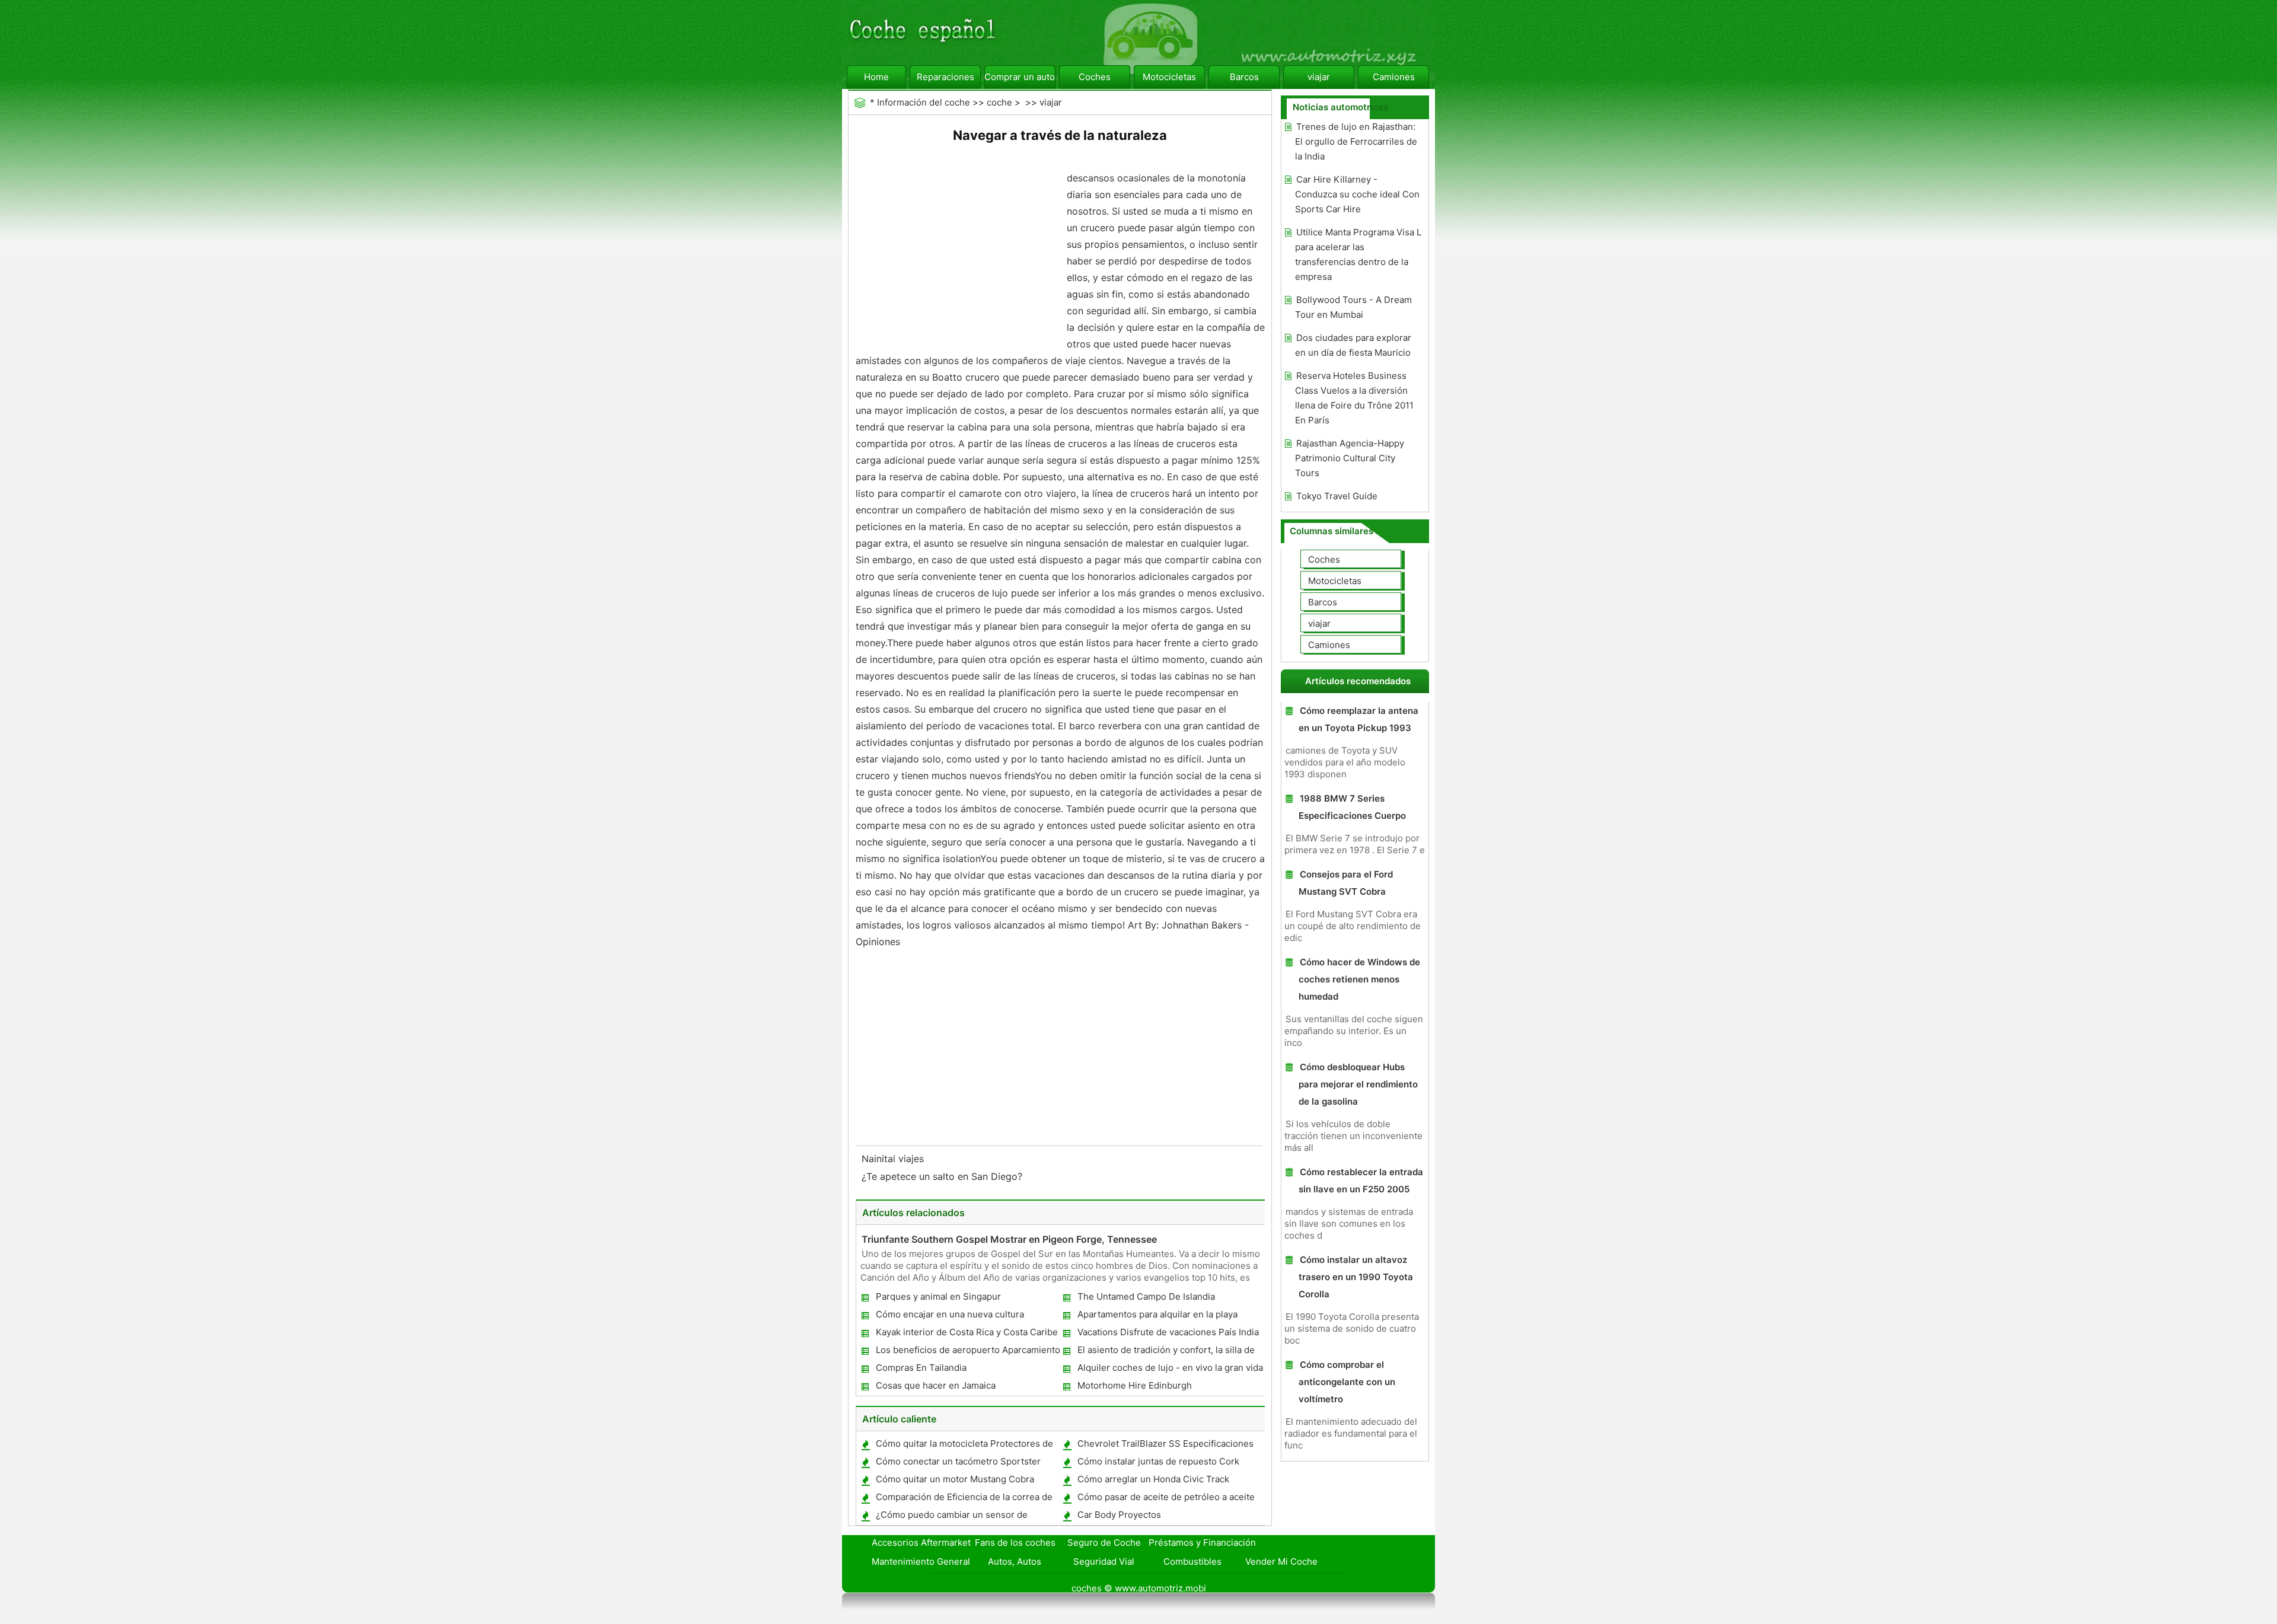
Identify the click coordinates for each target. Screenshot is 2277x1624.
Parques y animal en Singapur (938, 1296)
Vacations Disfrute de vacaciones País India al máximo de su (1168, 1334)
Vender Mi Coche (1281, 1561)
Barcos (1244, 77)
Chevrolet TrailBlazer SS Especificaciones (1165, 1443)
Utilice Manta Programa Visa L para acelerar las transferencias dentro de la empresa (1358, 254)
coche (999, 102)
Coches (1095, 77)
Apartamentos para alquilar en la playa (1157, 1314)
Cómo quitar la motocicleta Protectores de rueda (964, 1446)
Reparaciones (945, 77)
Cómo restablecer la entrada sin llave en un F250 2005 (1361, 1180)
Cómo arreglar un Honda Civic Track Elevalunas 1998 (1153, 1481)
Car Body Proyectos (1119, 1515)
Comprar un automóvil (1020, 77)
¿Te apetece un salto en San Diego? (943, 1176)
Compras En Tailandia (921, 1368)
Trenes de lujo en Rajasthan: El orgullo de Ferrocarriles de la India (1356, 141)
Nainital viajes (894, 1159)
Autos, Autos (1015, 1561)
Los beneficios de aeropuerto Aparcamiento (968, 1350)
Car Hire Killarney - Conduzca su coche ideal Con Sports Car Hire (1357, 194)
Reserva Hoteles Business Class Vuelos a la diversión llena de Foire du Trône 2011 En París (1354, 398)
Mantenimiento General (921, 1561)
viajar (1319, 77)
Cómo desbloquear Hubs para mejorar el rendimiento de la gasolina (1358, 1084)
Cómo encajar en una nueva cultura (950, 1314)
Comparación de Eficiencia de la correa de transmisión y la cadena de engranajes (964, 1499)
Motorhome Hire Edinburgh (1135, 1385)
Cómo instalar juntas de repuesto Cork (1158, 1461)
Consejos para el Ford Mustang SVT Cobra (1346, 883)
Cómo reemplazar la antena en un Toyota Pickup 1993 (1358, 719)
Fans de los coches (1015, 1542)
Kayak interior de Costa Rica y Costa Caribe (967, 1332)
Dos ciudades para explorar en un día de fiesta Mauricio (1353, 345)
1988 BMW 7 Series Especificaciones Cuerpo (1352, 807)
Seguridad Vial (1104, 1561)
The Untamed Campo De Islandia (1146, 1296)
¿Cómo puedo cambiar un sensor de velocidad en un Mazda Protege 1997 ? (956, 1517)
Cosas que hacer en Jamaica (936, 1385)
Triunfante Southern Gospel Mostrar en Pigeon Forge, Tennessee (1009, 1239)
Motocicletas (1169, 77)
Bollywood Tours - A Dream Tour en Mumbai (1353, 307)
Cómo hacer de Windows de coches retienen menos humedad (1359, 979)
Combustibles (1192, 1561)
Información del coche (924, 102)
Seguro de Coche (1104, 1542)
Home (876, 77)
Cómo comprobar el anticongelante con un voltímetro (1347, 1382)
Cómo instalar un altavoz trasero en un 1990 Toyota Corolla (1356, 1277)
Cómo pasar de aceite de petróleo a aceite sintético (1165, 1499)
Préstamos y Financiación (1202, 1542)
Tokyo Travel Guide (1337, 496)
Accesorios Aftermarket (921, 1542)
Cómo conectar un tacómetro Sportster (958, 1461)
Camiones (1394, 77)
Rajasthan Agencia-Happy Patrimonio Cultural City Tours (1350, 458)
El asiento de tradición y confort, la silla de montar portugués (1165, 1352)
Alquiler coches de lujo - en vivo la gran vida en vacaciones (1170, 1370)
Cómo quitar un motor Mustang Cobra (955, 1479)
